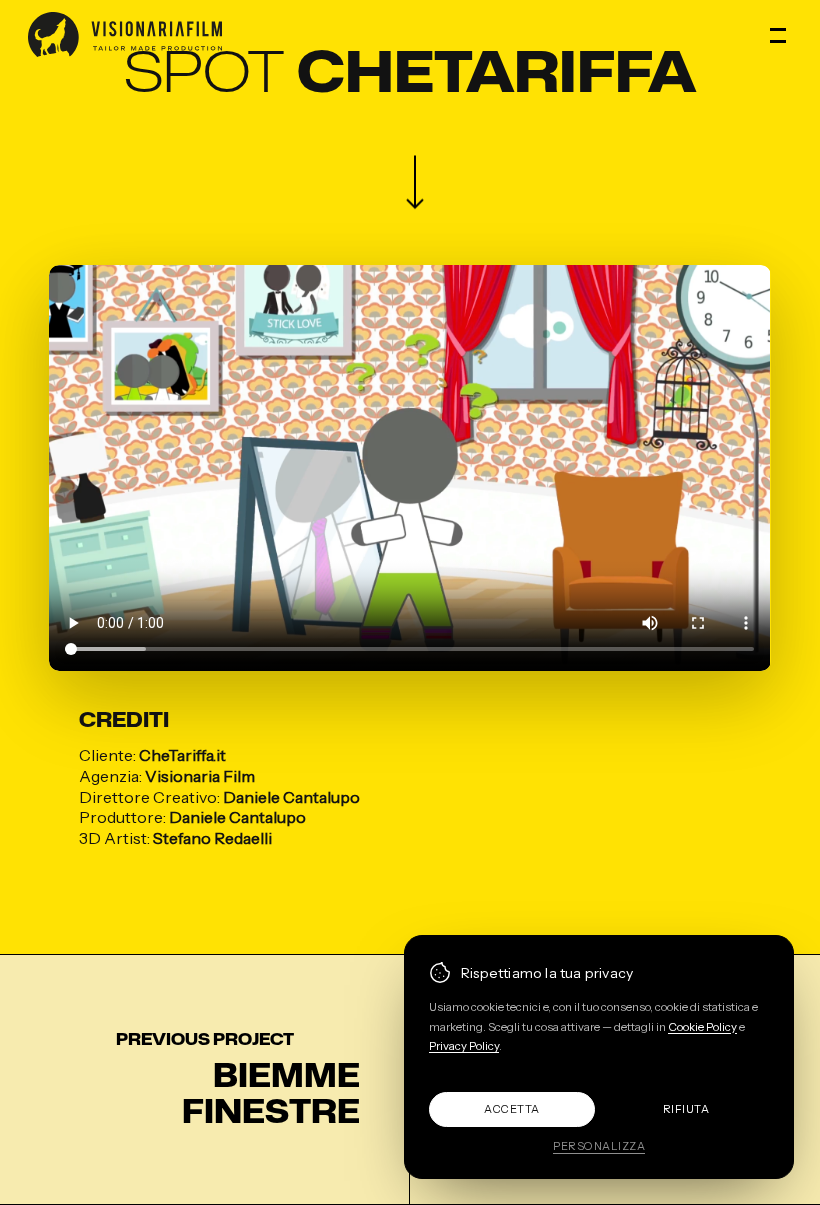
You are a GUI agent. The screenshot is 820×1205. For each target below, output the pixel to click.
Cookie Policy (702, 1027)
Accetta (512, 1109)
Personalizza (599, 1146)
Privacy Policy (464, 1046)
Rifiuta (686, 1109)
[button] (781, 35)
